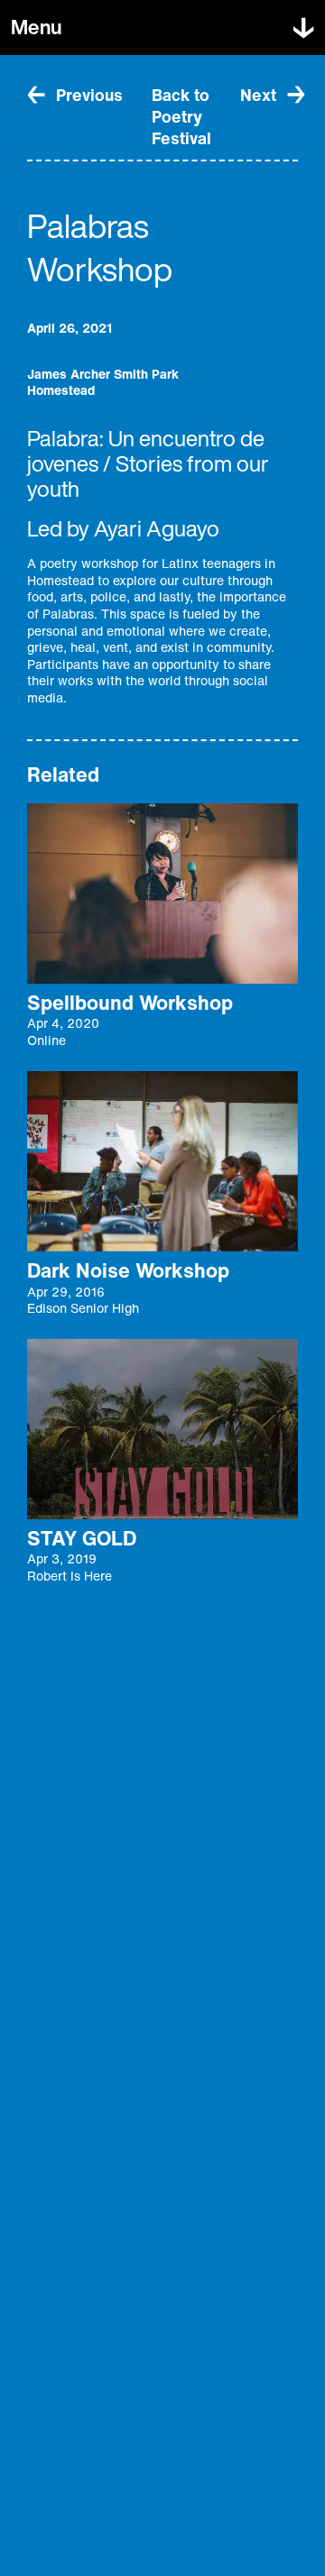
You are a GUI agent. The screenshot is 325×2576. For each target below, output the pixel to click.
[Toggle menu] (303, 28)
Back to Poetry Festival (181, 116)
